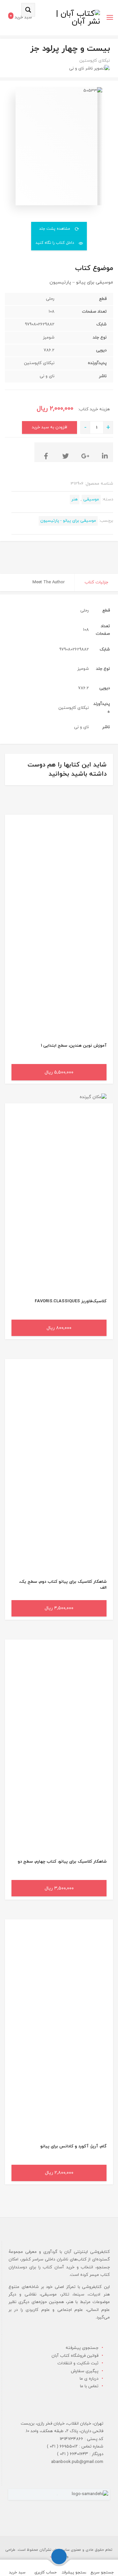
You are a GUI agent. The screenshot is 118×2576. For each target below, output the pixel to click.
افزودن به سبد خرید (49, 427)
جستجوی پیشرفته (82, 2348)
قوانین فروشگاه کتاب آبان (75, 2356)
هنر (75, 499)
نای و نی (77, 68)
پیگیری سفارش (85, 2371)
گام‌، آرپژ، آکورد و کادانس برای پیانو (73, 2146)
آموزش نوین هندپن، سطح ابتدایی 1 (74, 1046)
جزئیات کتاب (96, 582)
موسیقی (91, 499)
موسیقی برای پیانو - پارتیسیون (68, 521)
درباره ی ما (89, 2379)
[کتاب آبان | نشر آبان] (78, 18)
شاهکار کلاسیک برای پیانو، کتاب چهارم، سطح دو (62, 1862)
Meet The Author (49, 582)
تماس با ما (89, 2386)
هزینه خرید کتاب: (93, 409)
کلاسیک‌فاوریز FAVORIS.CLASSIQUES (71, 1301)
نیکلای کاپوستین (95, 61)
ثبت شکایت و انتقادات (78, 2363)
